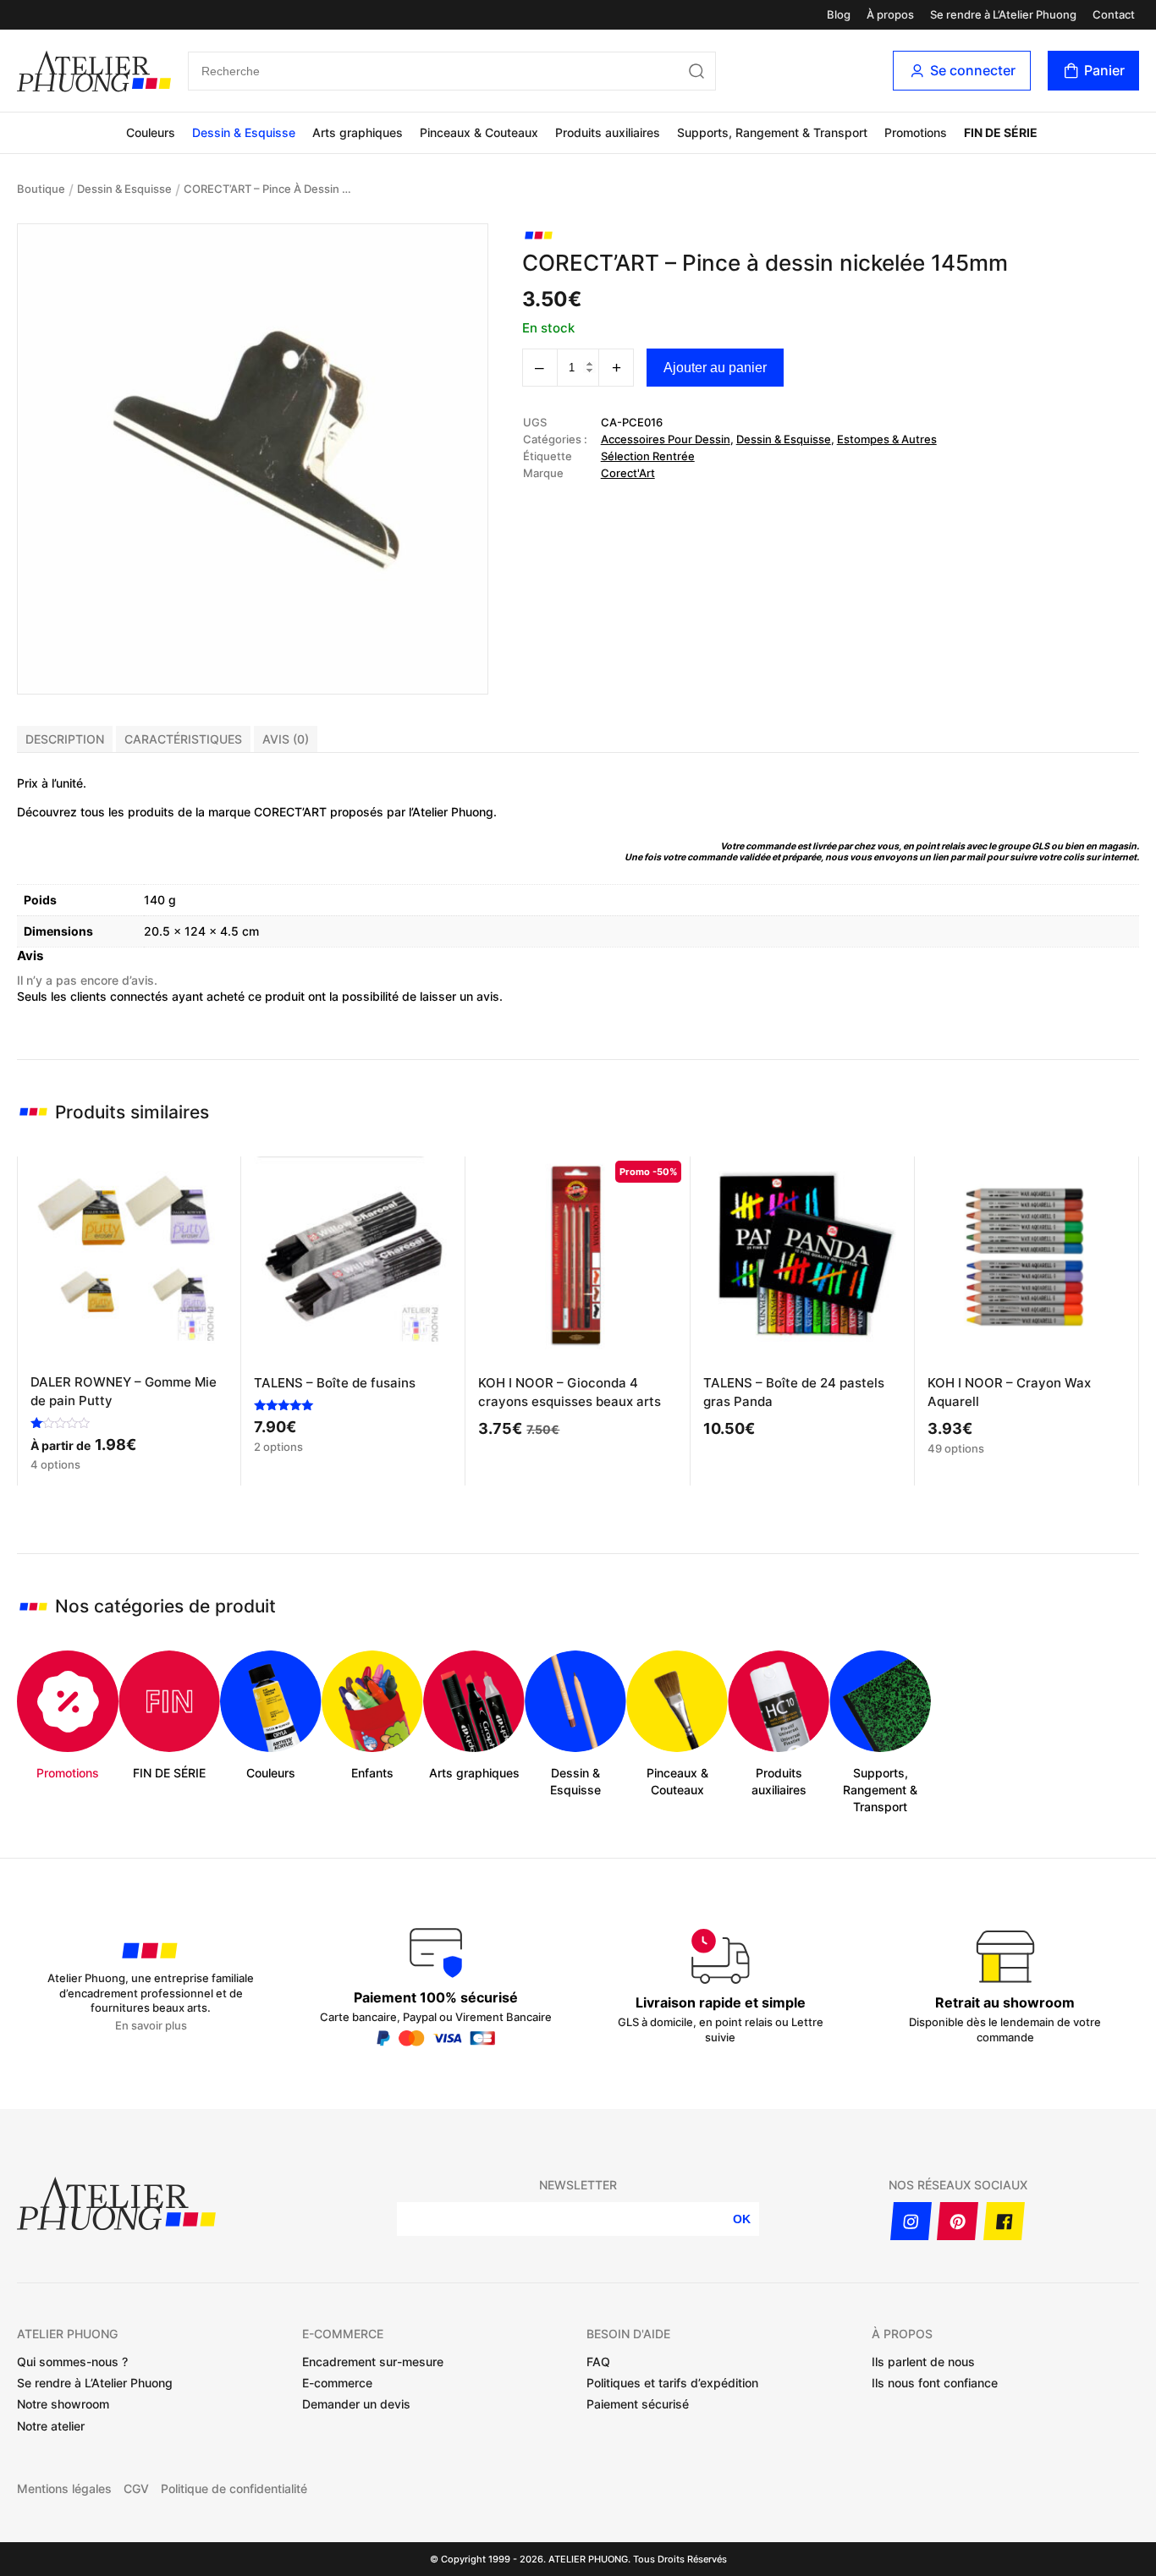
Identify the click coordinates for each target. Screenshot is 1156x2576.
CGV (136, 2489)
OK (742, 2219)
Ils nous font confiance (935, 2383)
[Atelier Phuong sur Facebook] (1004, 2221)
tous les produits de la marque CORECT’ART (204, 812)
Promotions (916, 132)
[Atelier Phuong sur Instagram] (911, 2221)
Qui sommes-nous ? (72, 2362)
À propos (890, 15)
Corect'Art (628, 473)
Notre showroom (63, 2404)
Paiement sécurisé (638, 2404)
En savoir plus (151, 2026)
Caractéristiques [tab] (183, 739)
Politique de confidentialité (234, 2489)
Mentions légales (64, 2489)
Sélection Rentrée (648, 456)
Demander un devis (356, 2404)
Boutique (41, 189)
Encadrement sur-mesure (373, 2362)
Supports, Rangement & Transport (772, 132)
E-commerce (337, 2383)
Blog (839, 15)
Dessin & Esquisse (244, 132)
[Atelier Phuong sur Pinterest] (958, 2221)
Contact (1114, 15)
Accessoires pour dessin (666, 439)
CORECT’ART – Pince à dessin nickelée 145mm (268, 189)
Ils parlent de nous (923, 2362)
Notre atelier (51, 2426)
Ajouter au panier (715, 368)
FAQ (598, 2362)
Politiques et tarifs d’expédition (672, 2383)
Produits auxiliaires (608, 132)
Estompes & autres (887, 439)
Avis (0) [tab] (286, 739)
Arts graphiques (358, 132)
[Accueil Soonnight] (94, 71)
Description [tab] (65, 739)
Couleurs (151, 132)
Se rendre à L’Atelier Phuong (1003, 15)
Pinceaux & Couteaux (479, 132)
